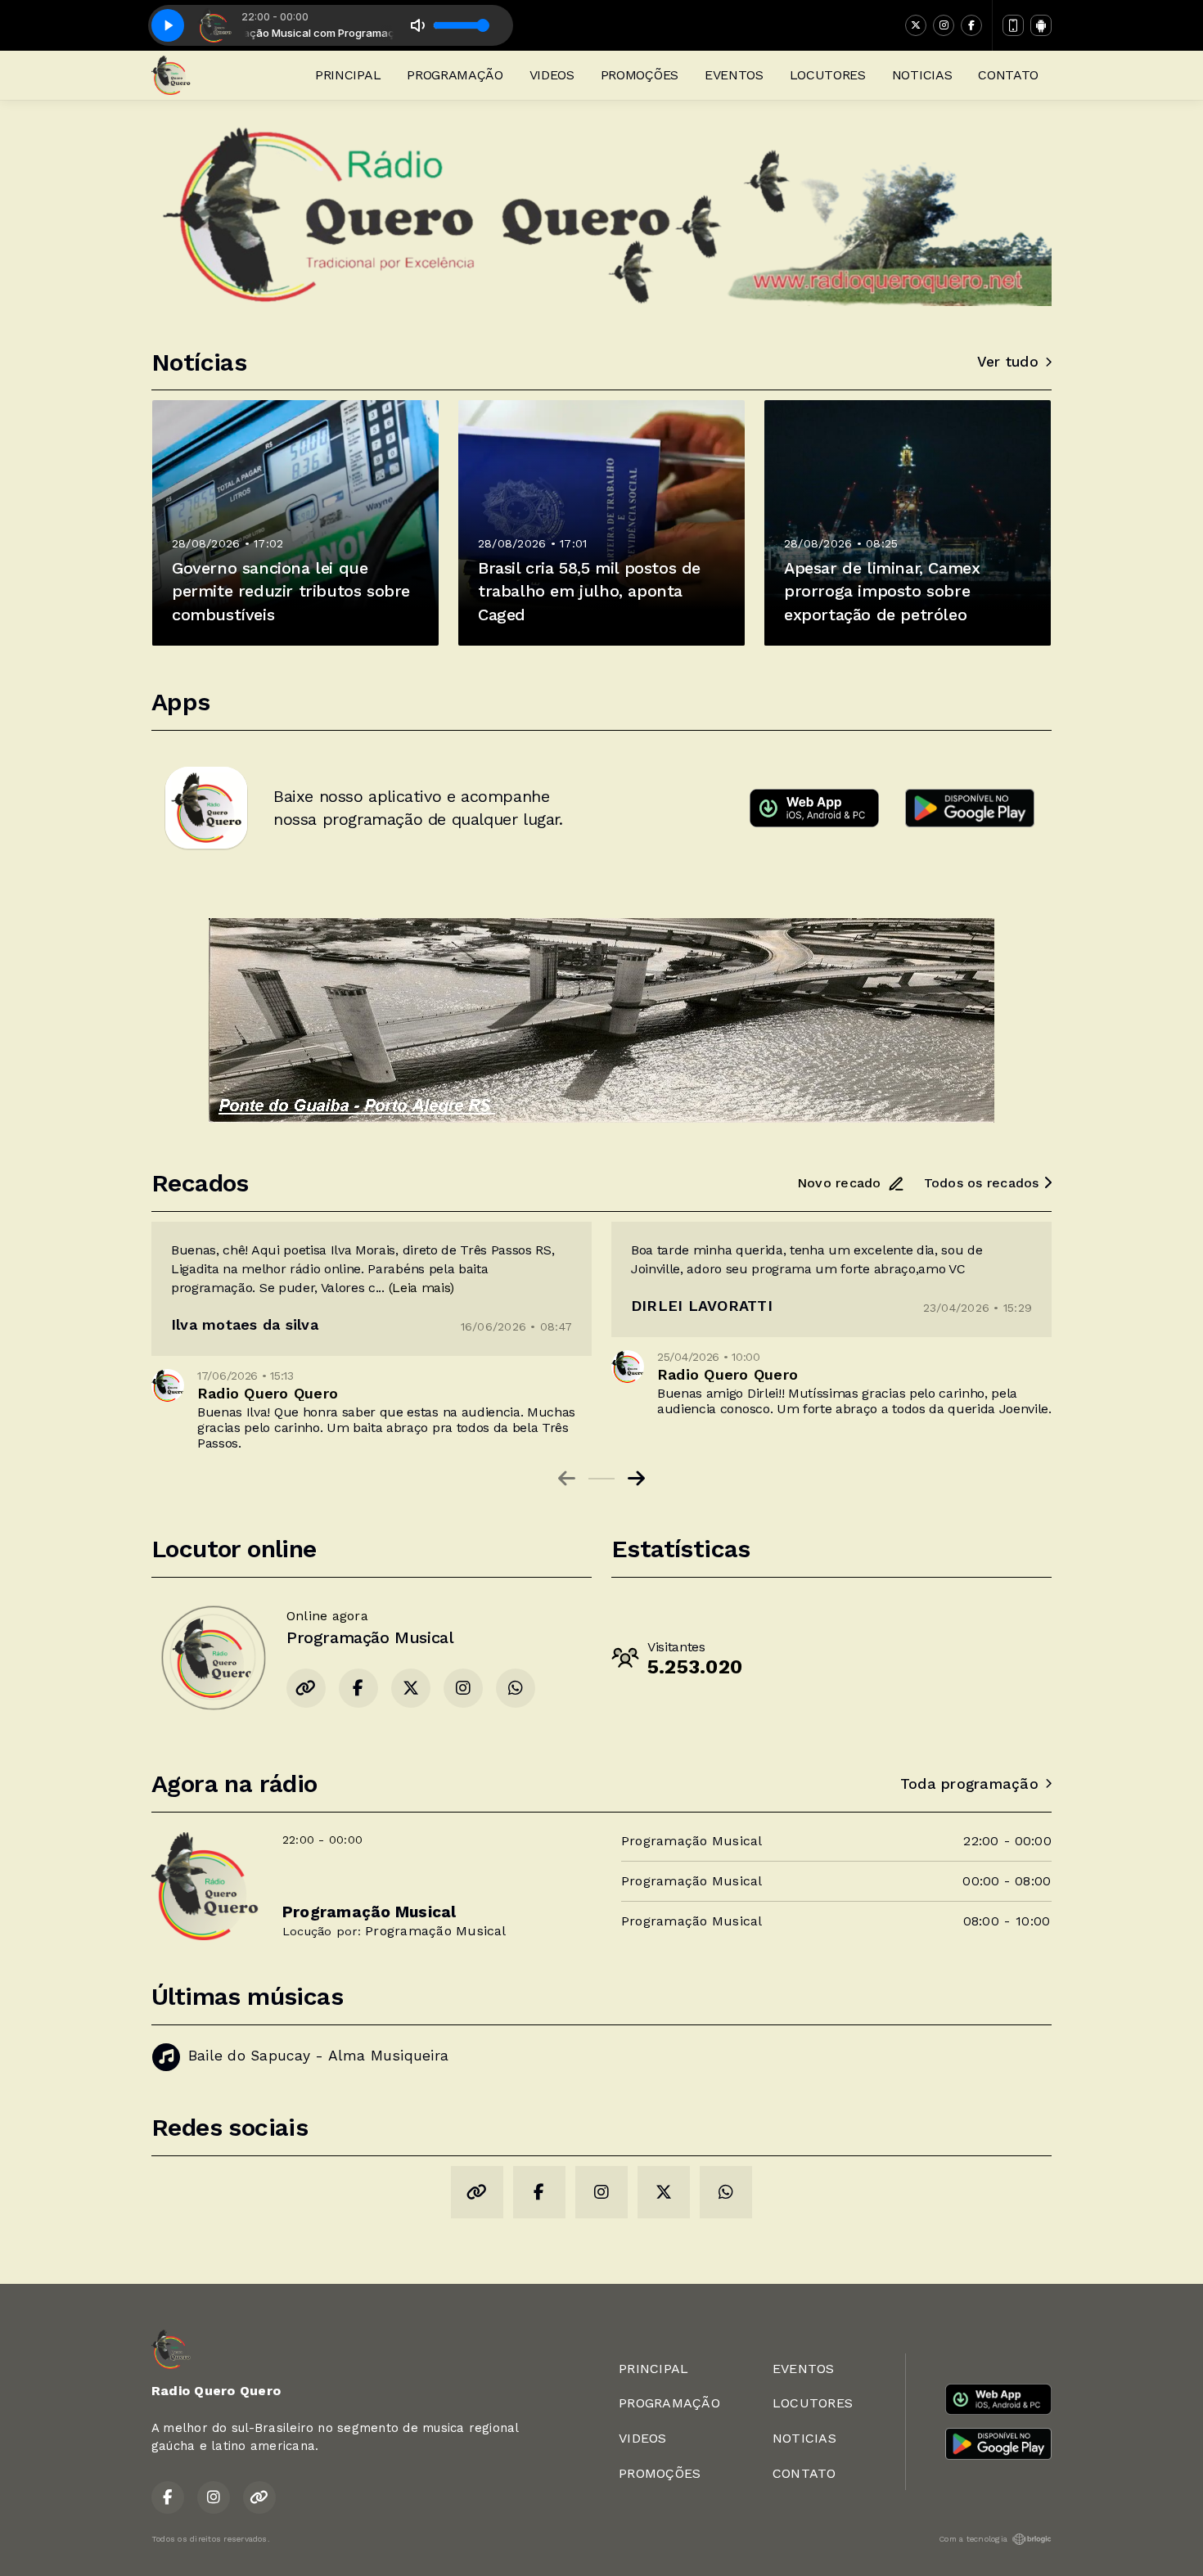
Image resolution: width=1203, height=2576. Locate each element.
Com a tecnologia (973, 2539)
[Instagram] (944, 25)
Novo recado (839, 1183)
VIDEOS (552, 75)
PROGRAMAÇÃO (455, 75)
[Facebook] (971, 25)
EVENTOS (734, 75)
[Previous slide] (567, 1479)
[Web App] (1013, 25)
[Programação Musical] (213, 1657)
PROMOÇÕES (640, 75)
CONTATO (1008, 75)
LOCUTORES (828, 75)
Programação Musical (436, 1931)
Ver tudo (1008, 362)
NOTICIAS (922, 75)
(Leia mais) (421, 1288)
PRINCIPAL (348, 75)
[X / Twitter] (916, 25)
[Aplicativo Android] (1041, 25)
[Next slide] (636, 1479)
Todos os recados (984, 1183)
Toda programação (969, 1784)
